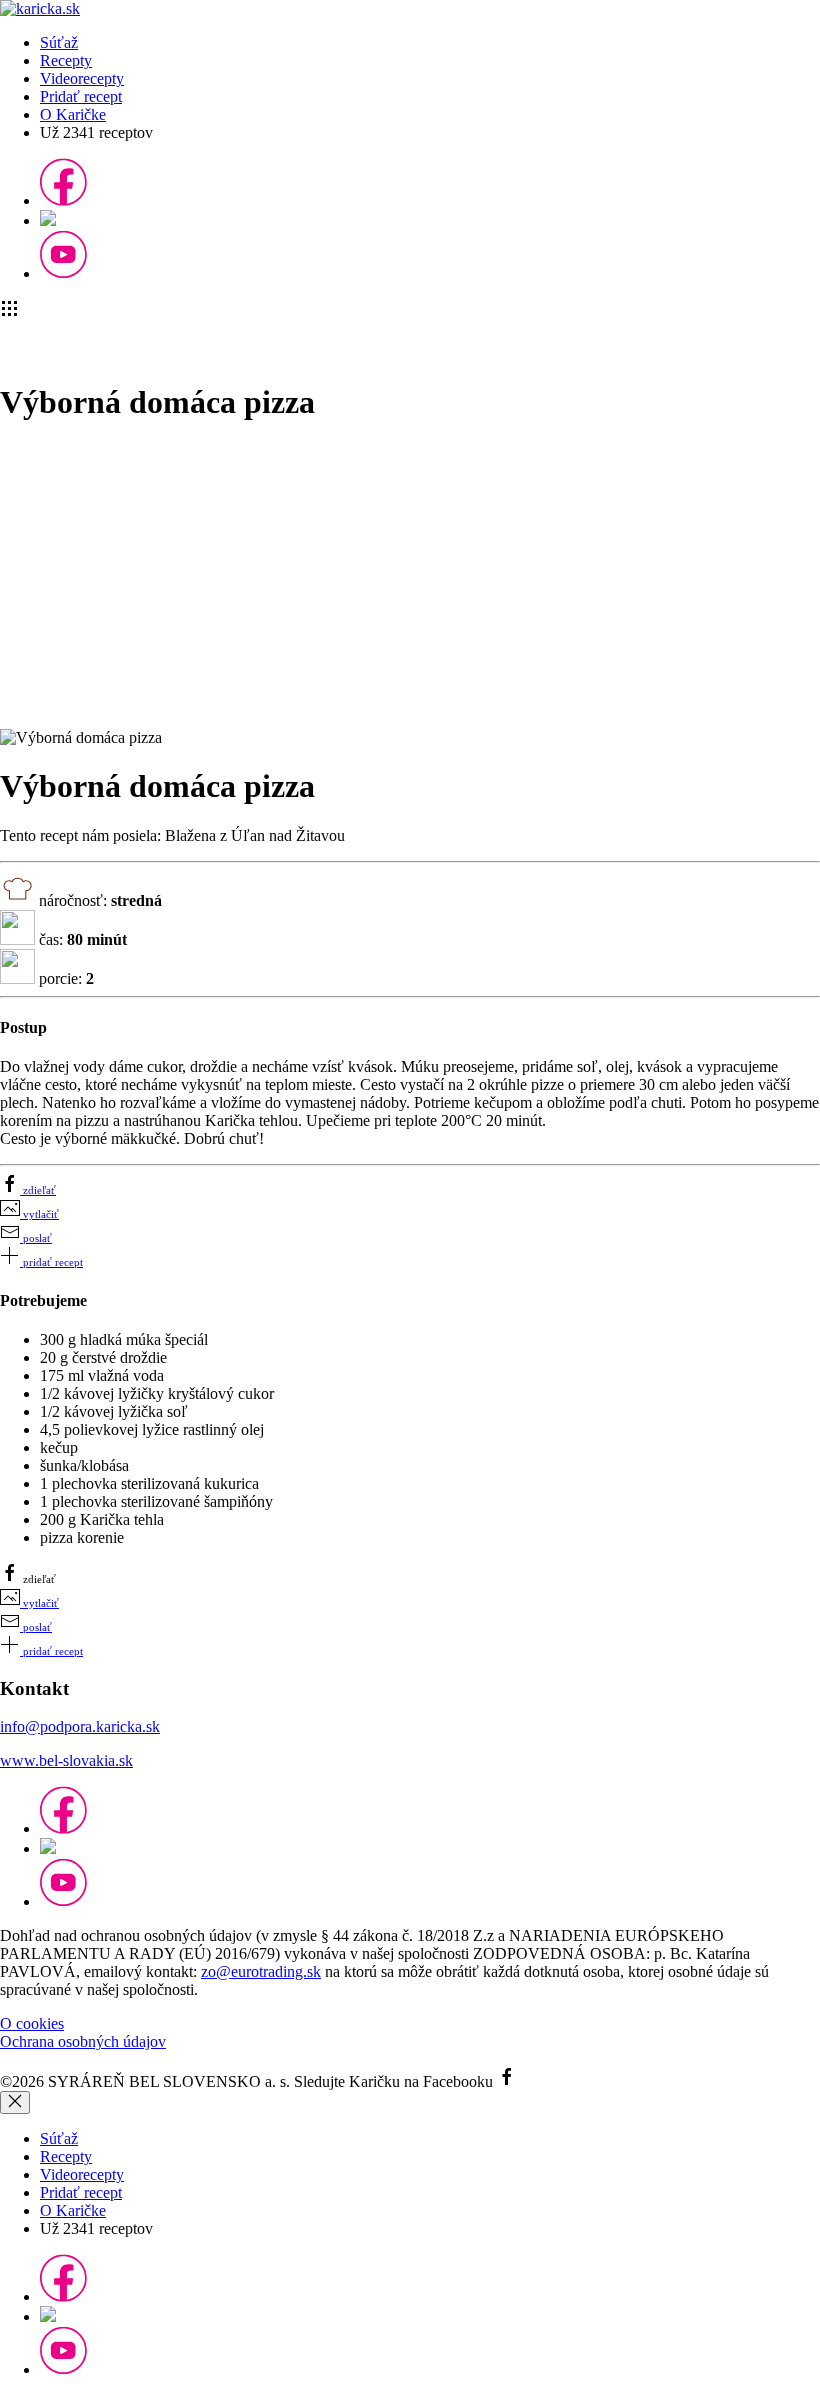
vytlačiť (39, 1214)
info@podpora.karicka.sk (80, 1726)
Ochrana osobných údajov (83, 2041)
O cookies (32, 2023)
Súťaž (59, 42)
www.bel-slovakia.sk (66, 1760)
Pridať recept (81, 96)
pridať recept (51, 1262)
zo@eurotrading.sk (261, 1971)
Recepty (66, 60)
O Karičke (73, 114)
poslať (36, 1238)
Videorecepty (82, 78)
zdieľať (38, 1190)
